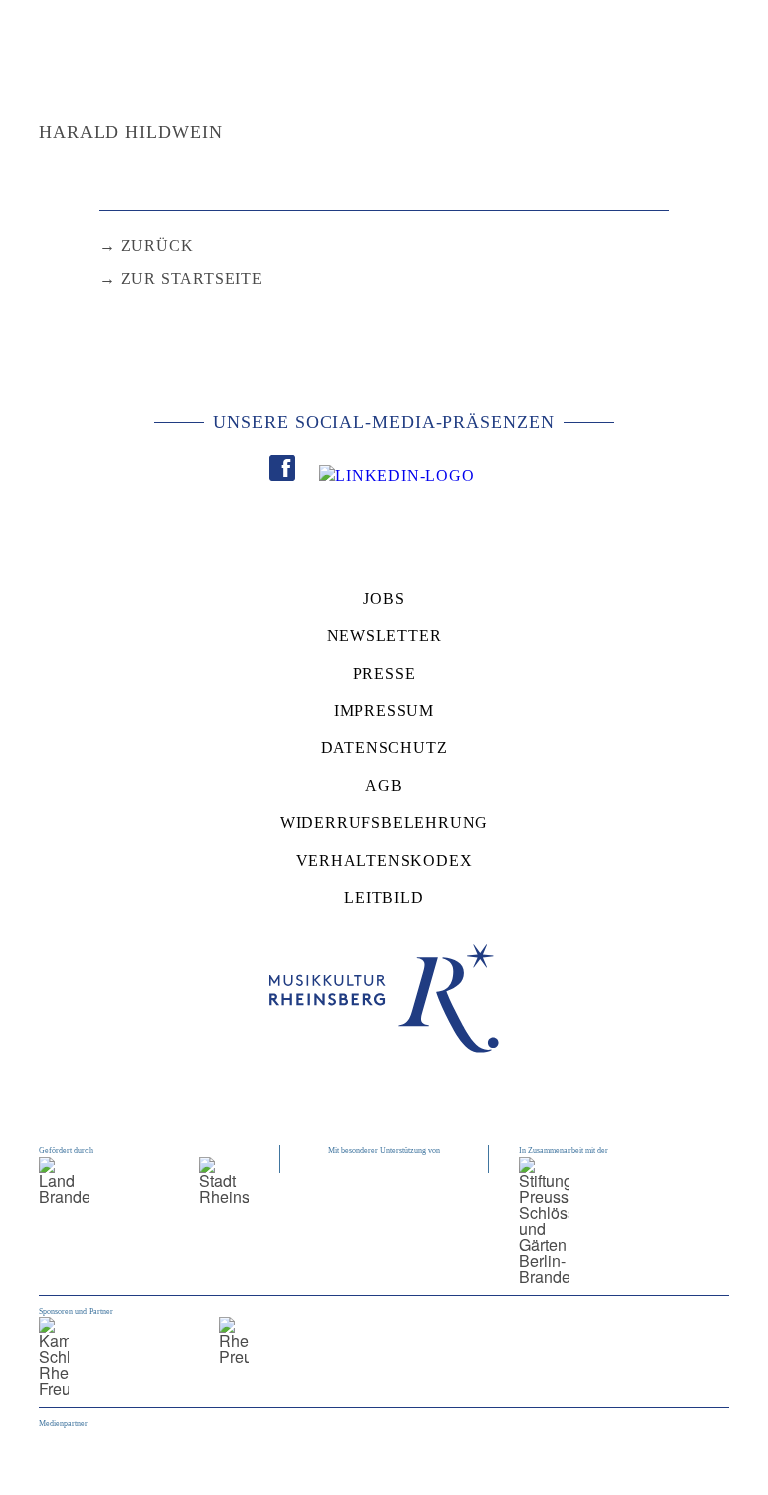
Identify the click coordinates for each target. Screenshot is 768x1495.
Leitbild (383, 897)
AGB (383, 785)
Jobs (383, 598)
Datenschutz (384, 747)
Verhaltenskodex (384, 860)
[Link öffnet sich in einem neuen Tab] (282, 471)
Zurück (157, 245)
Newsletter (384, 635)
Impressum (384, 710)
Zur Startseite (192, 278)
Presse (384, 673)
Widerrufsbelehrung (384, 822)
